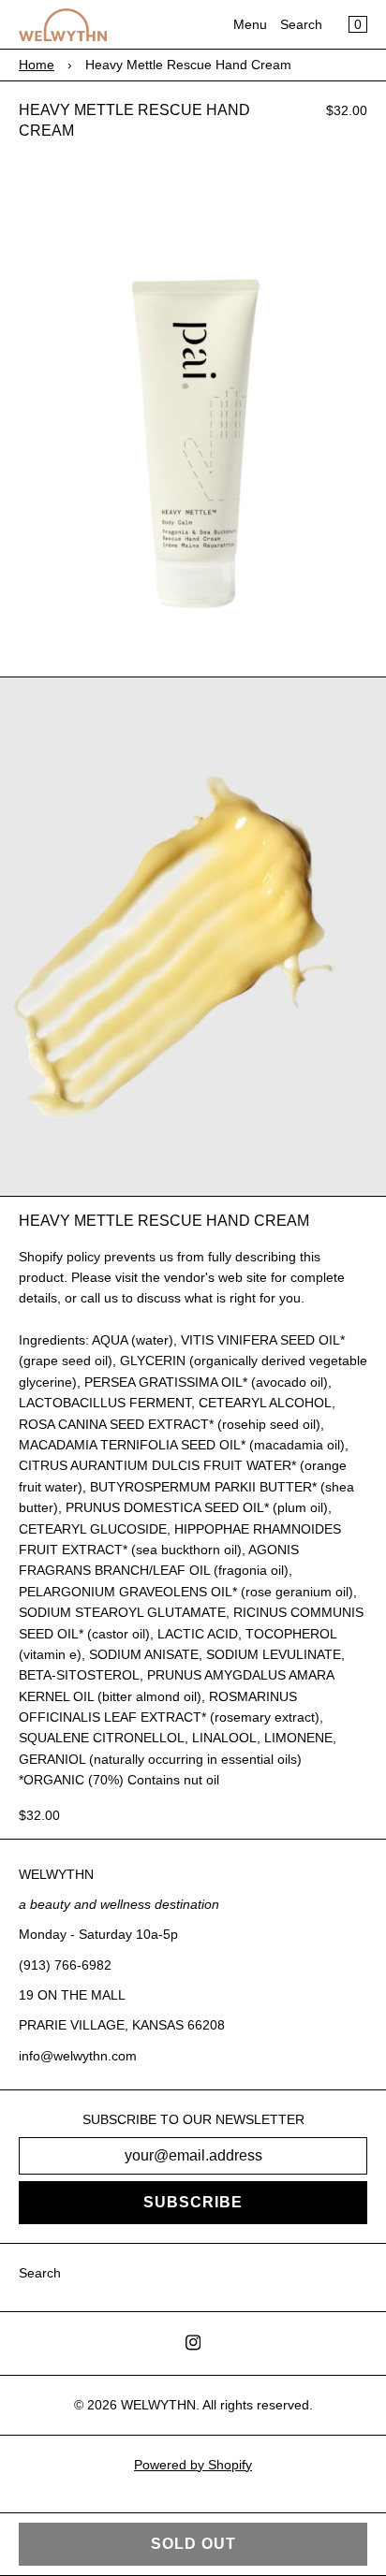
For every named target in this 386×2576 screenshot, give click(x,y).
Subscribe (193, 2202)
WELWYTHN (158, 2405)
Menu (250, 24)
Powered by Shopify (193, 2465)
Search (301, 24)
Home (37, 65)
